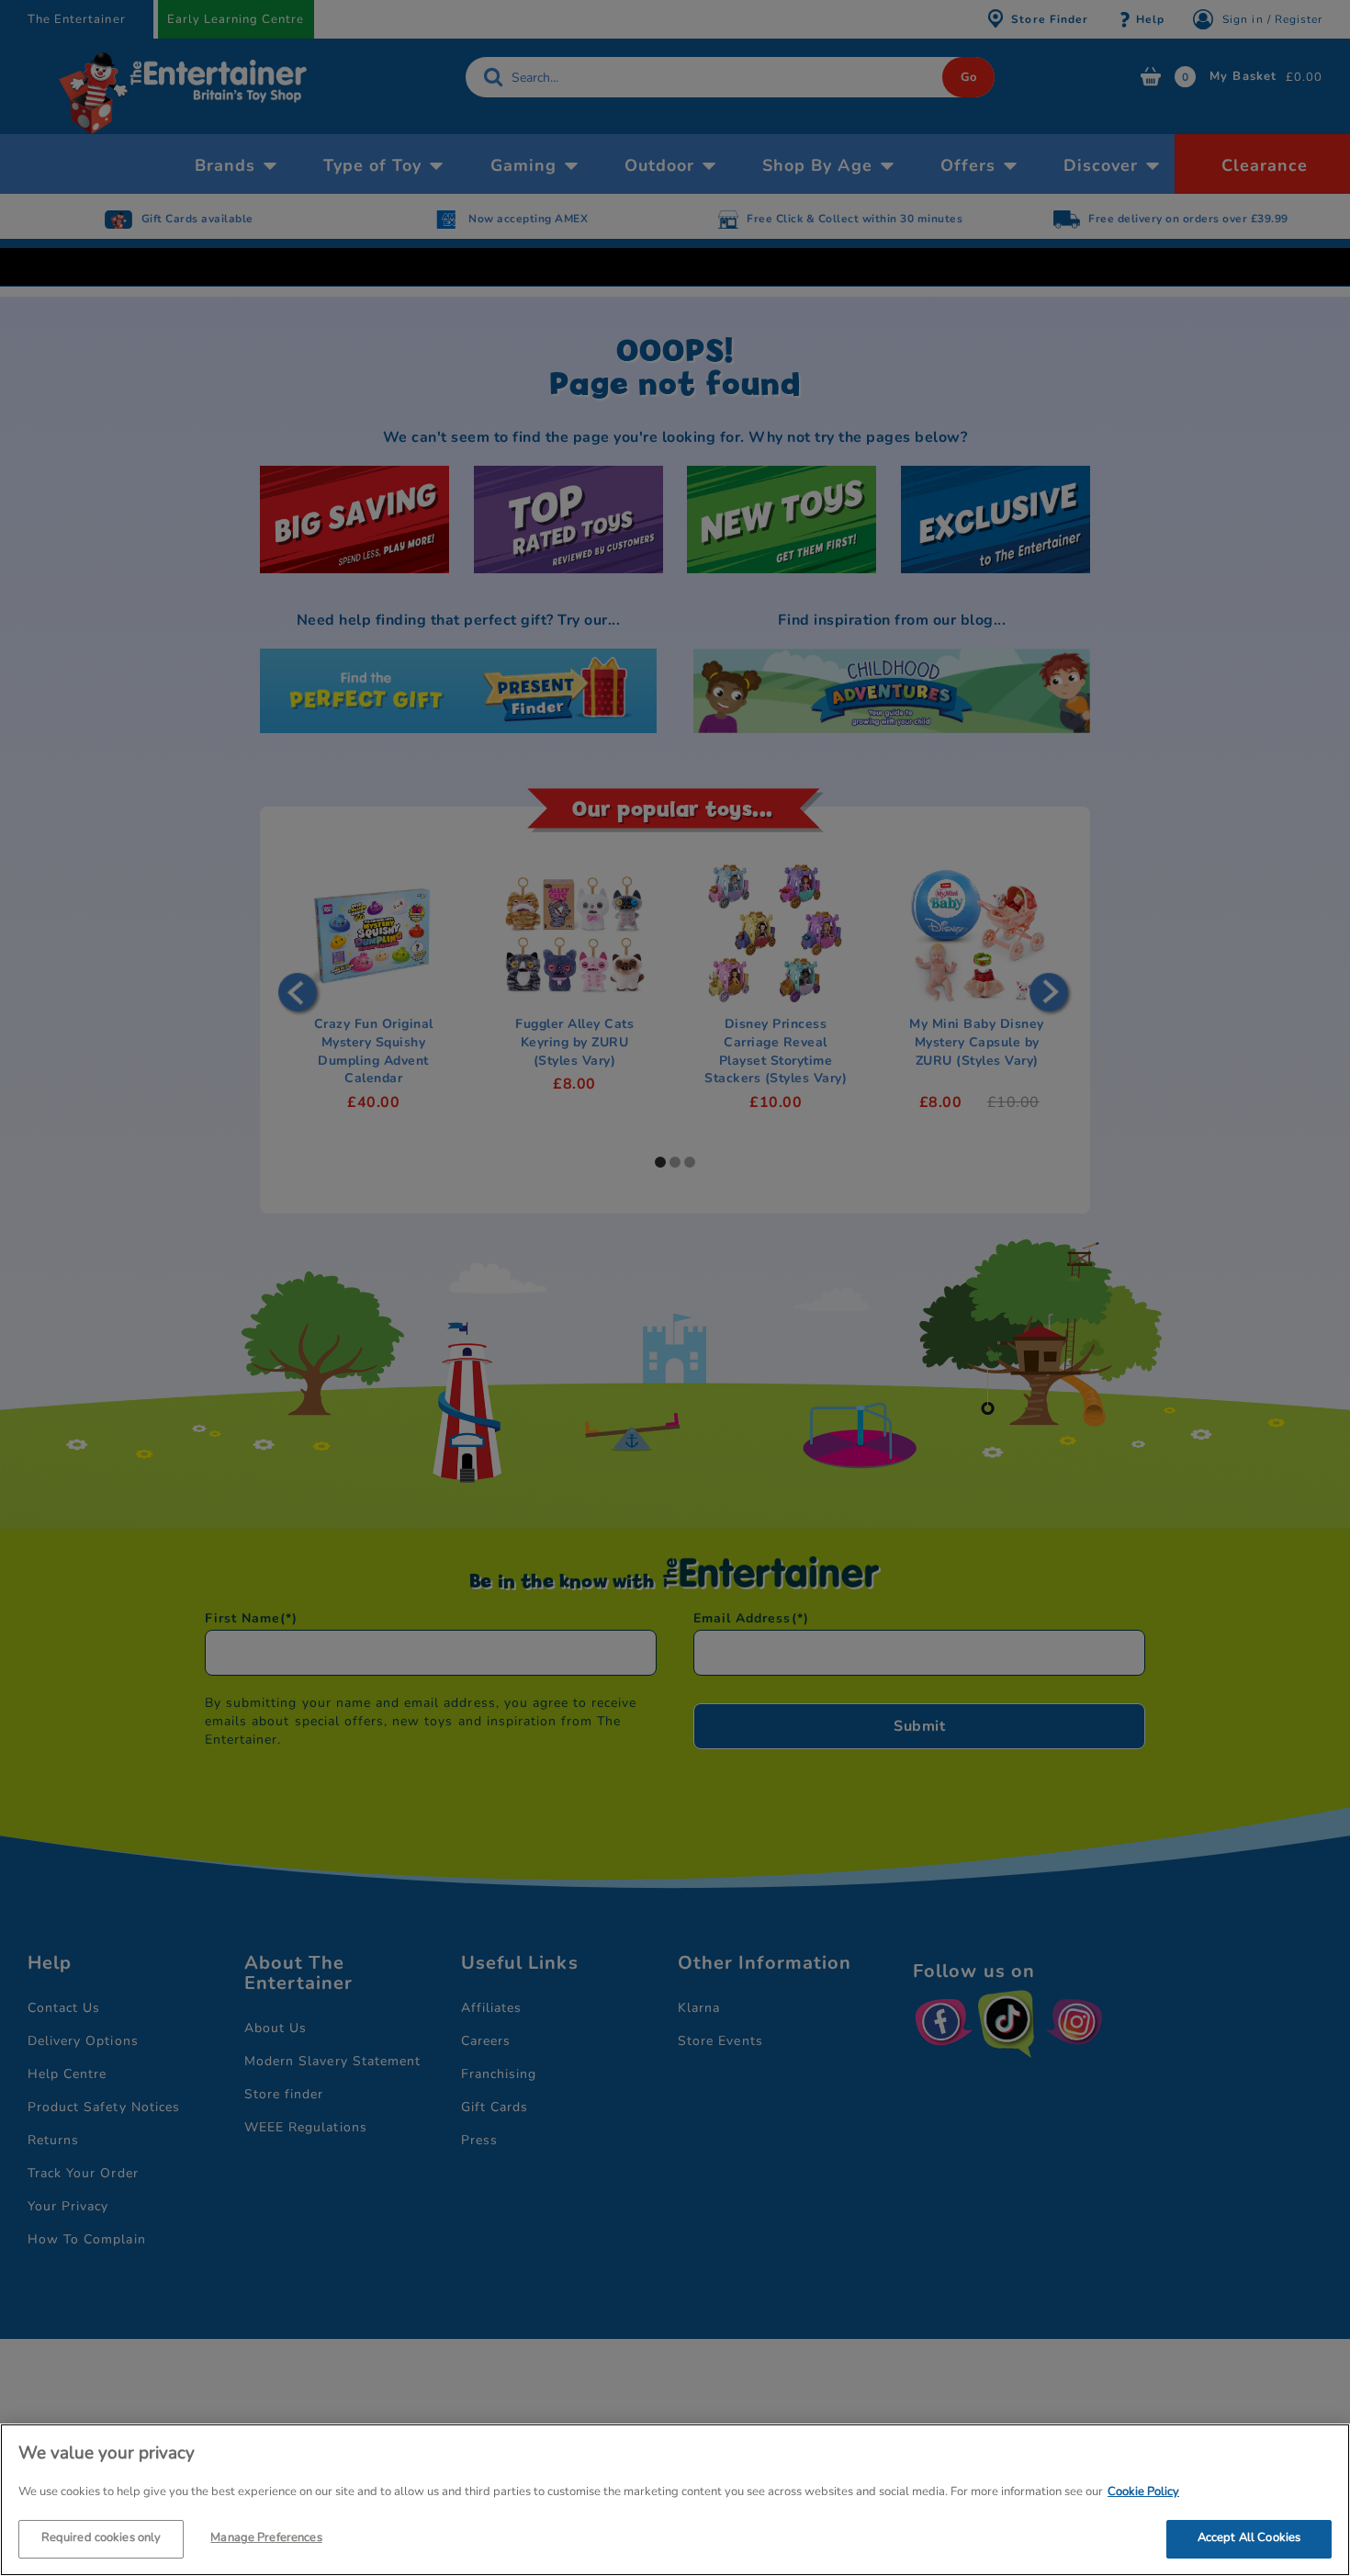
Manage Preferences (266, 2537)
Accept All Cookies (1249, 2537)
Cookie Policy (1143, 2491)
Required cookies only (101, 2537)
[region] (675, 2500)
